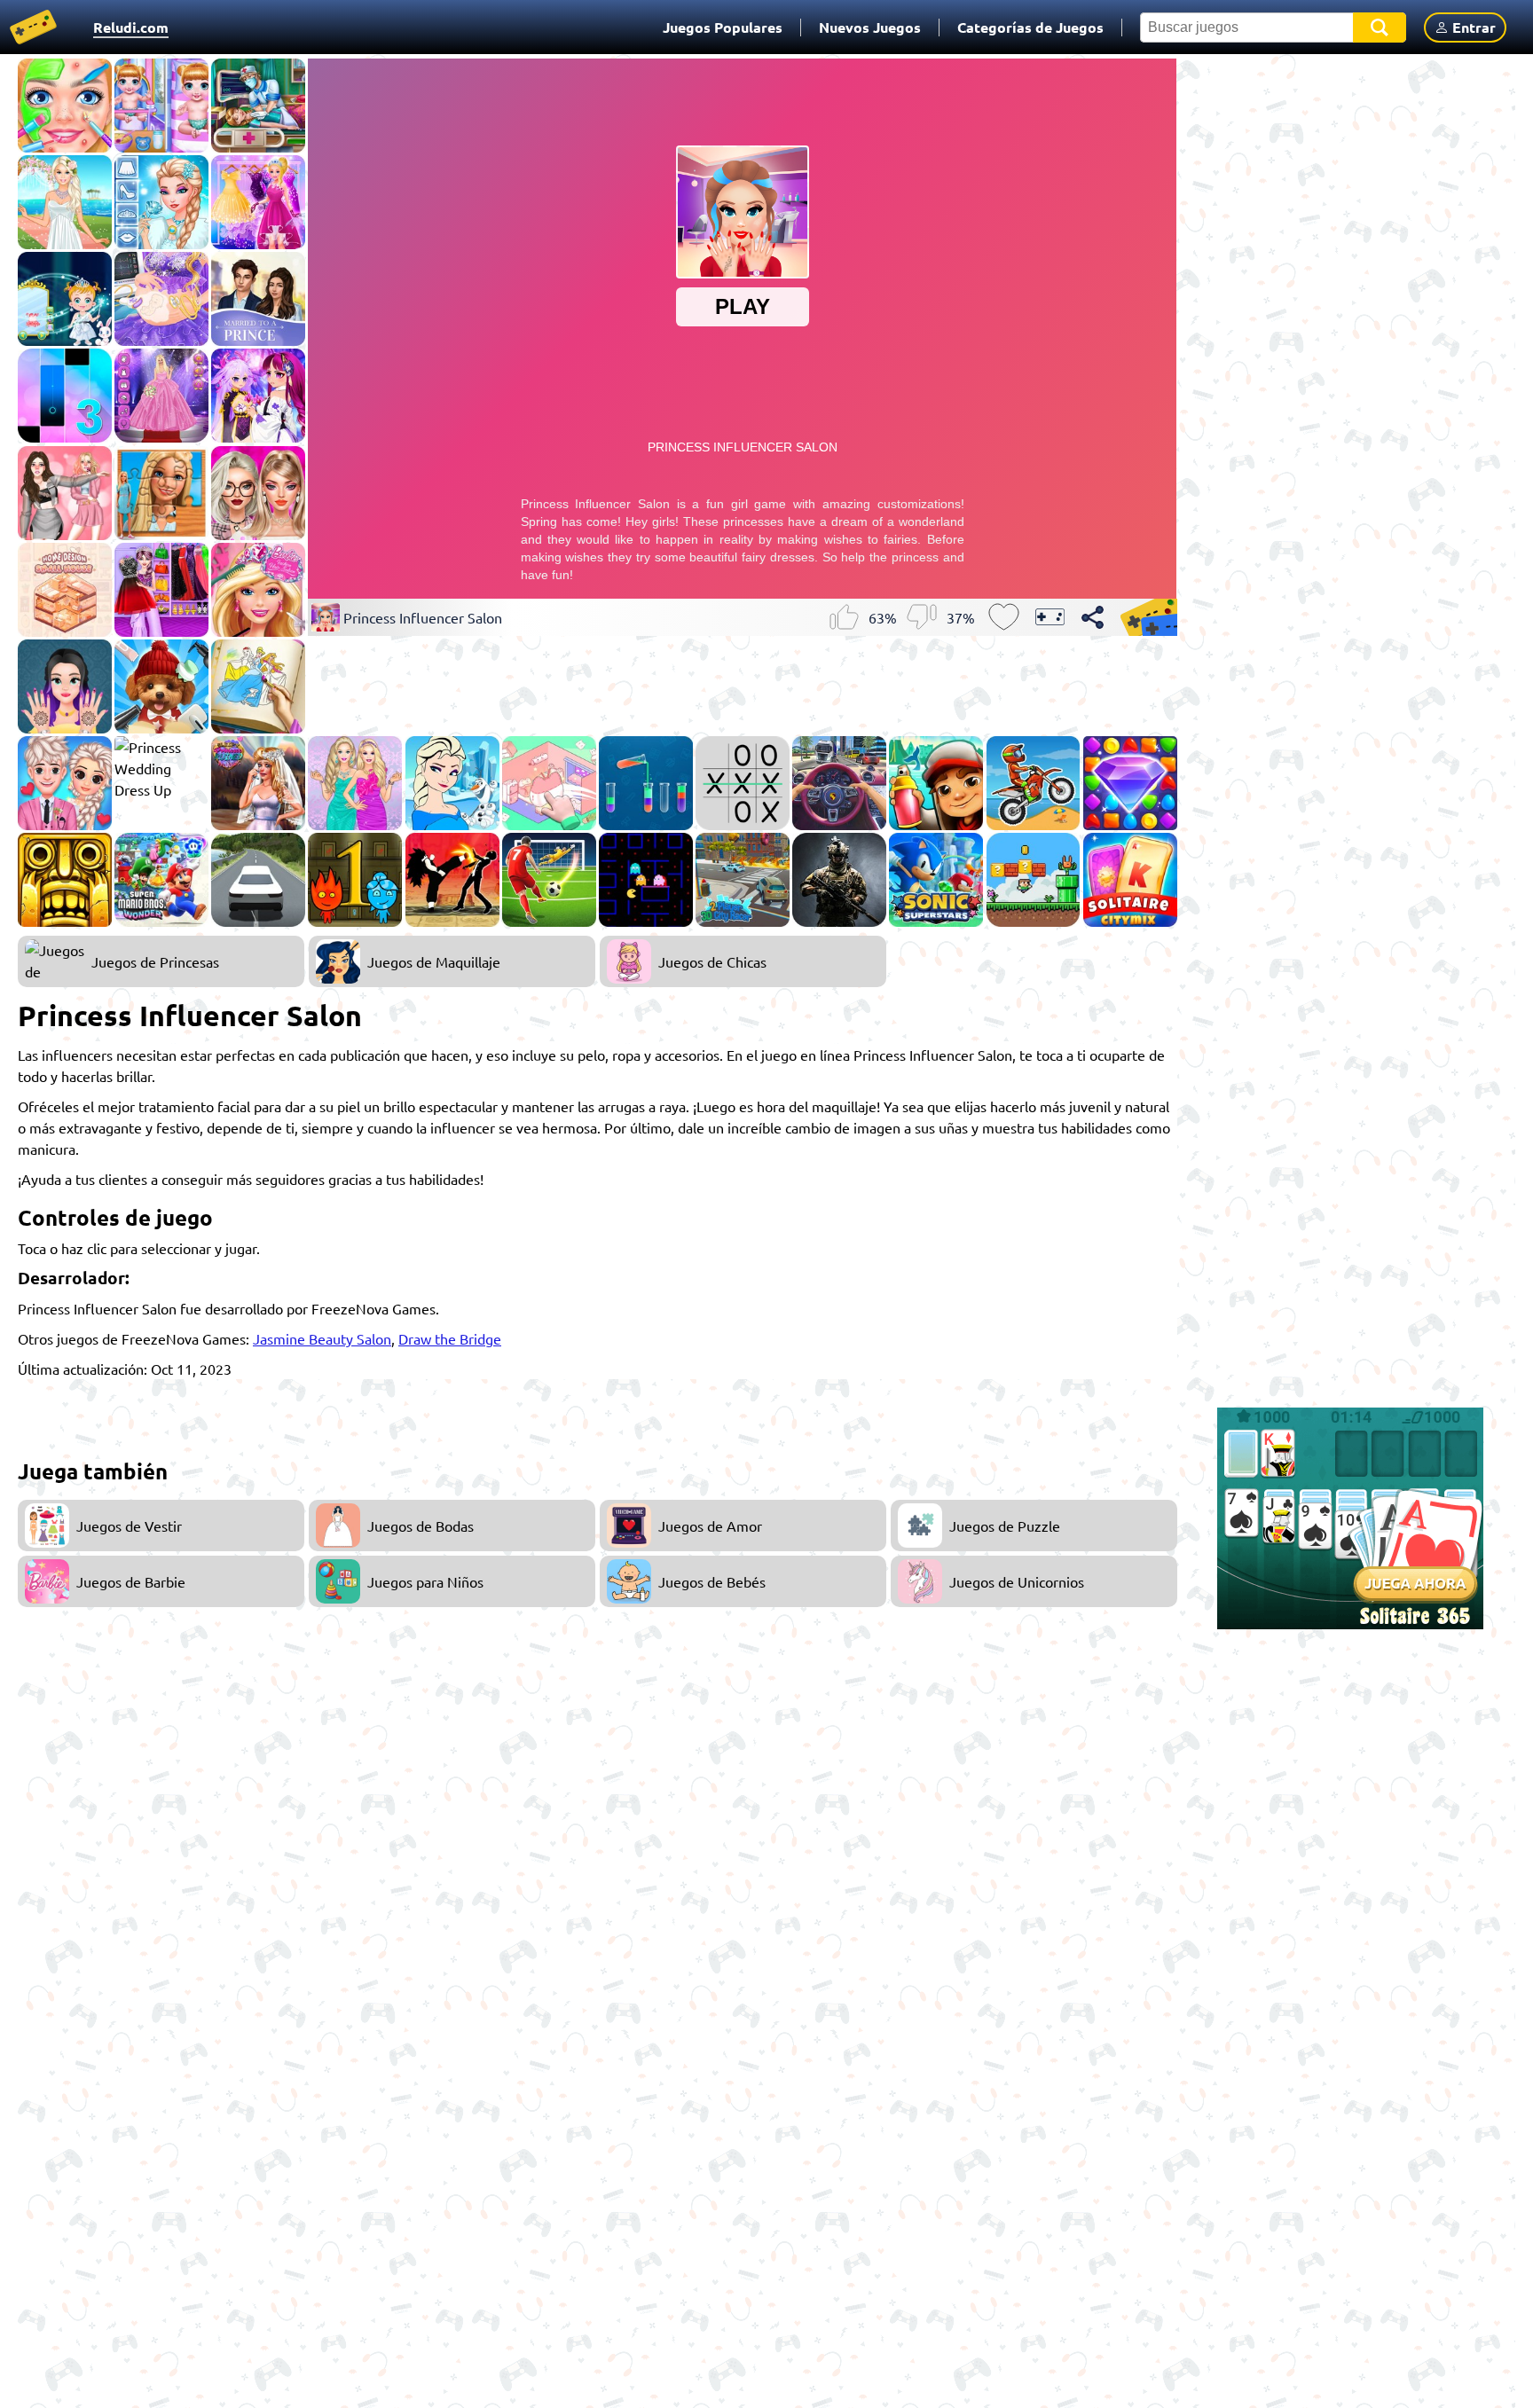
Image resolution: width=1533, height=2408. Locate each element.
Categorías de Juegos (1030, 27)
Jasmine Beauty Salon (322, 1338)
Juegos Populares (723, 27)
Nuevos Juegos (870, 27)
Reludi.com (131, 27)
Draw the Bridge (450, 1338)
